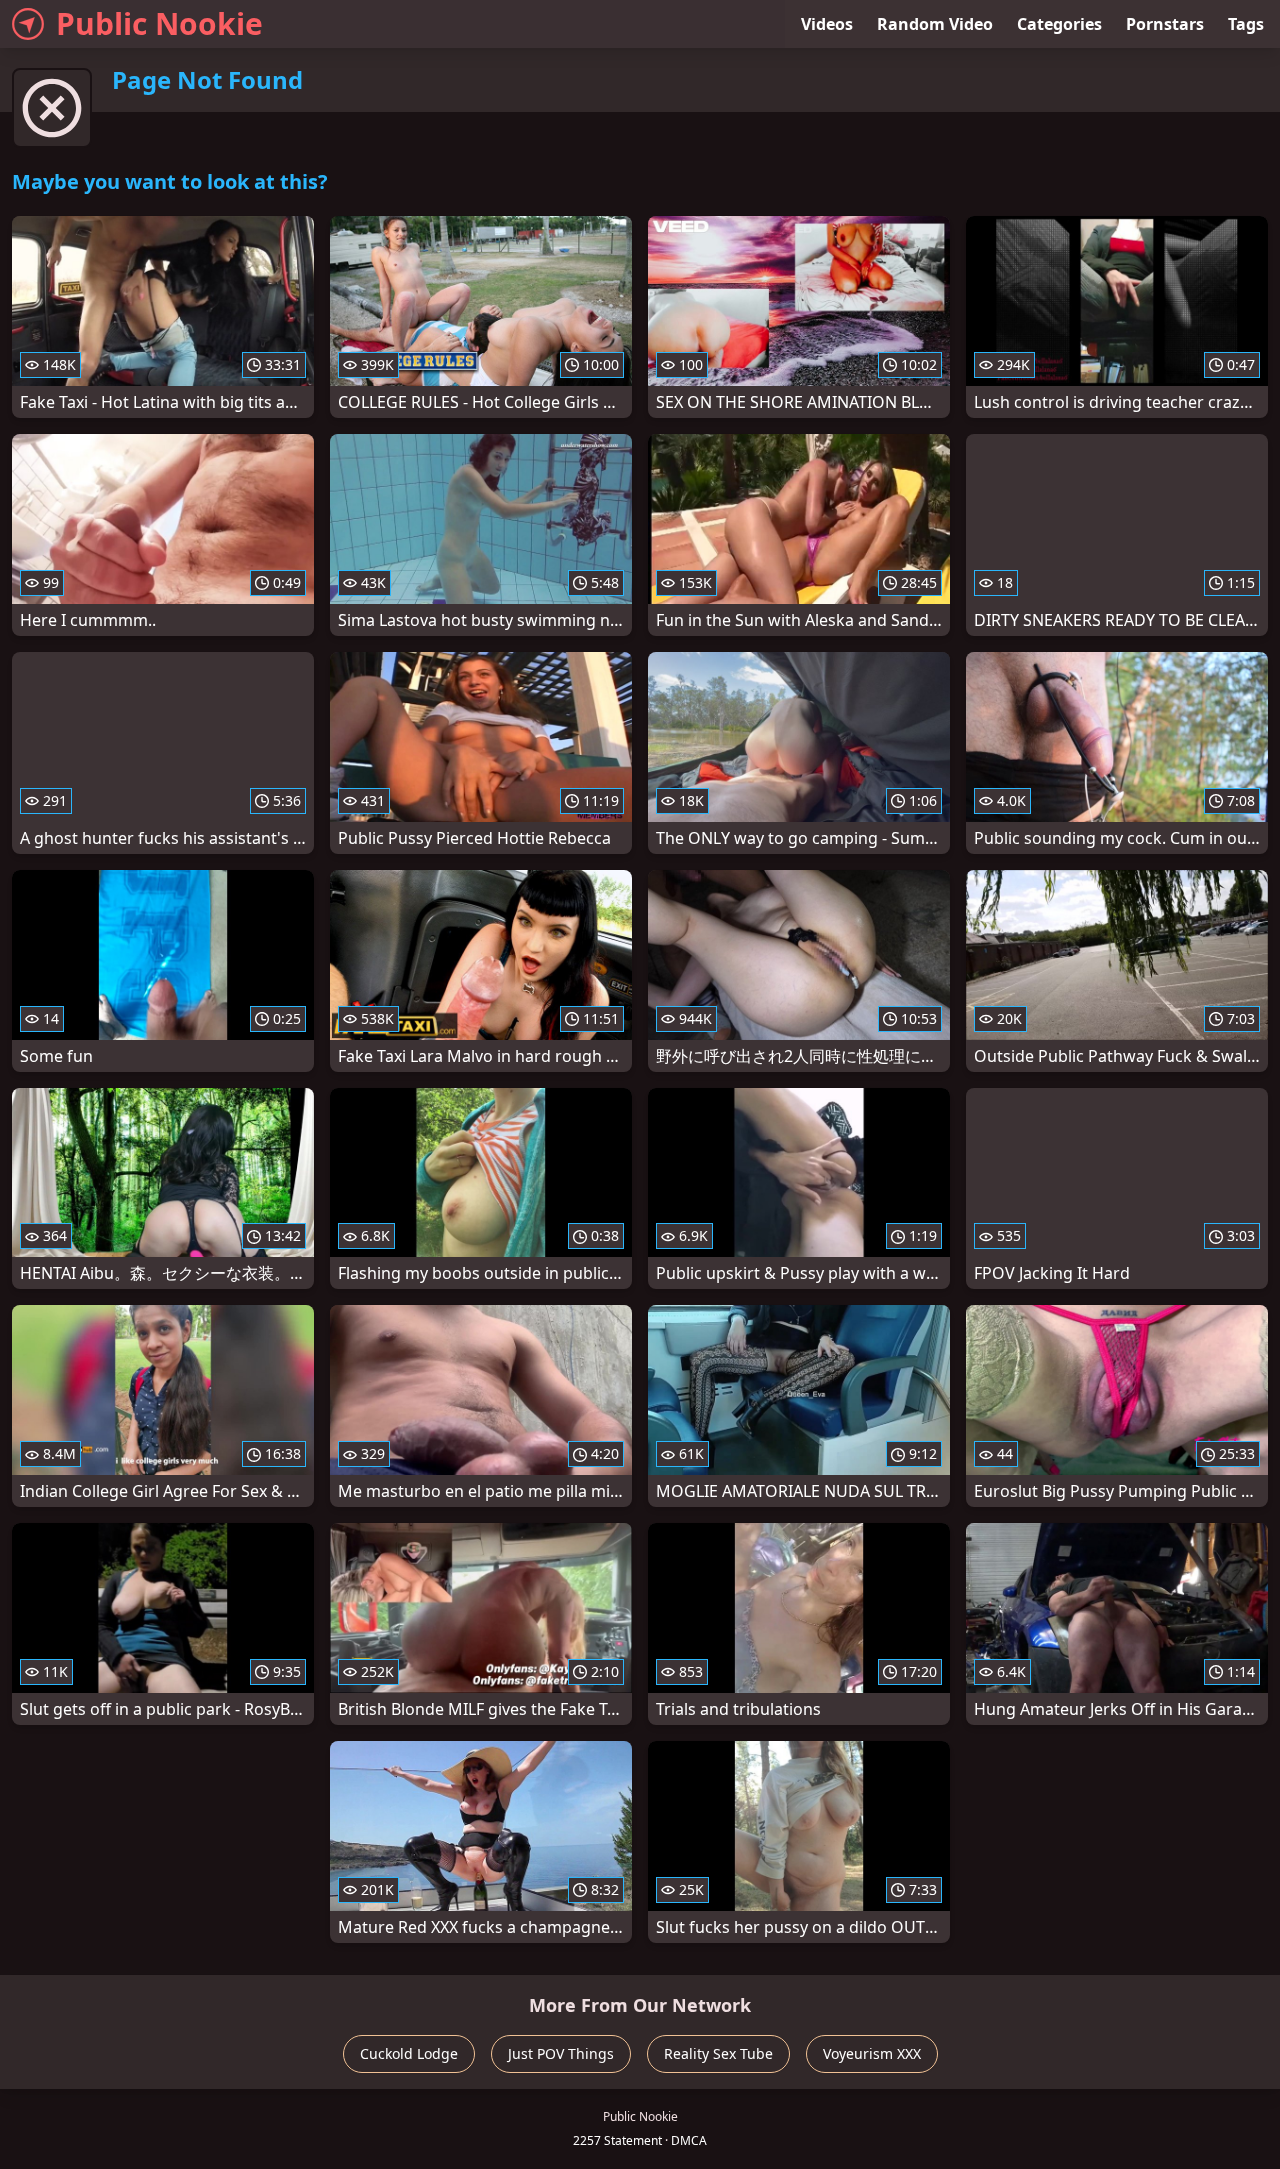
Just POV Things (561, 2053)
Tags (1246, 24)
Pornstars (1165, 24)
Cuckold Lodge (409, 2053)
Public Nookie (159, 23)
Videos (827, 24)
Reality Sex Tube (718, 2053)
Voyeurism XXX (872, 2053)
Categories (1059, 24)
